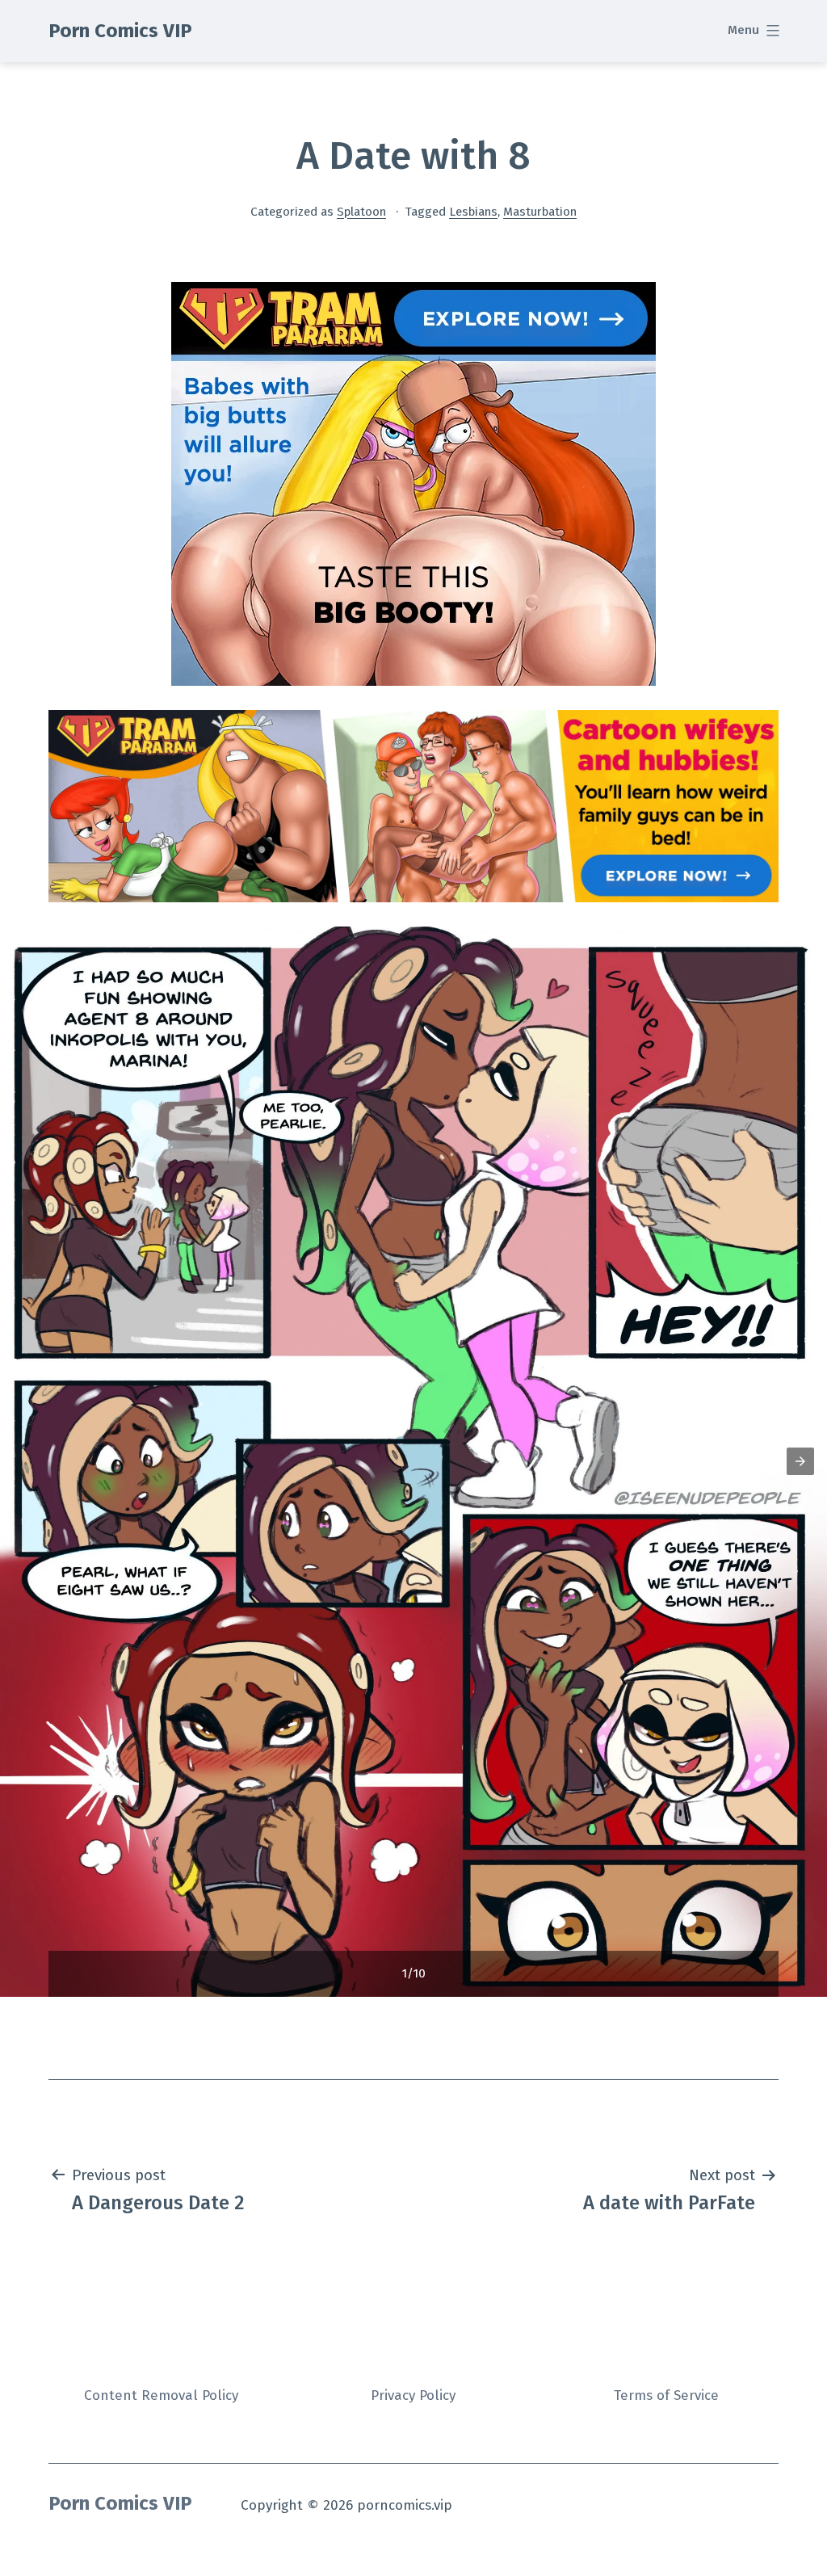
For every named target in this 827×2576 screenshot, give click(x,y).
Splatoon (361, 212)
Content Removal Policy (161, 2395)
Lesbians (473, 212)
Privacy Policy (413, 2395)
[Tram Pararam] (413, 483)
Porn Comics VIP (120, 31)
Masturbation (540, 212)
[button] (800, 1461)
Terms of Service (666, 2395)
